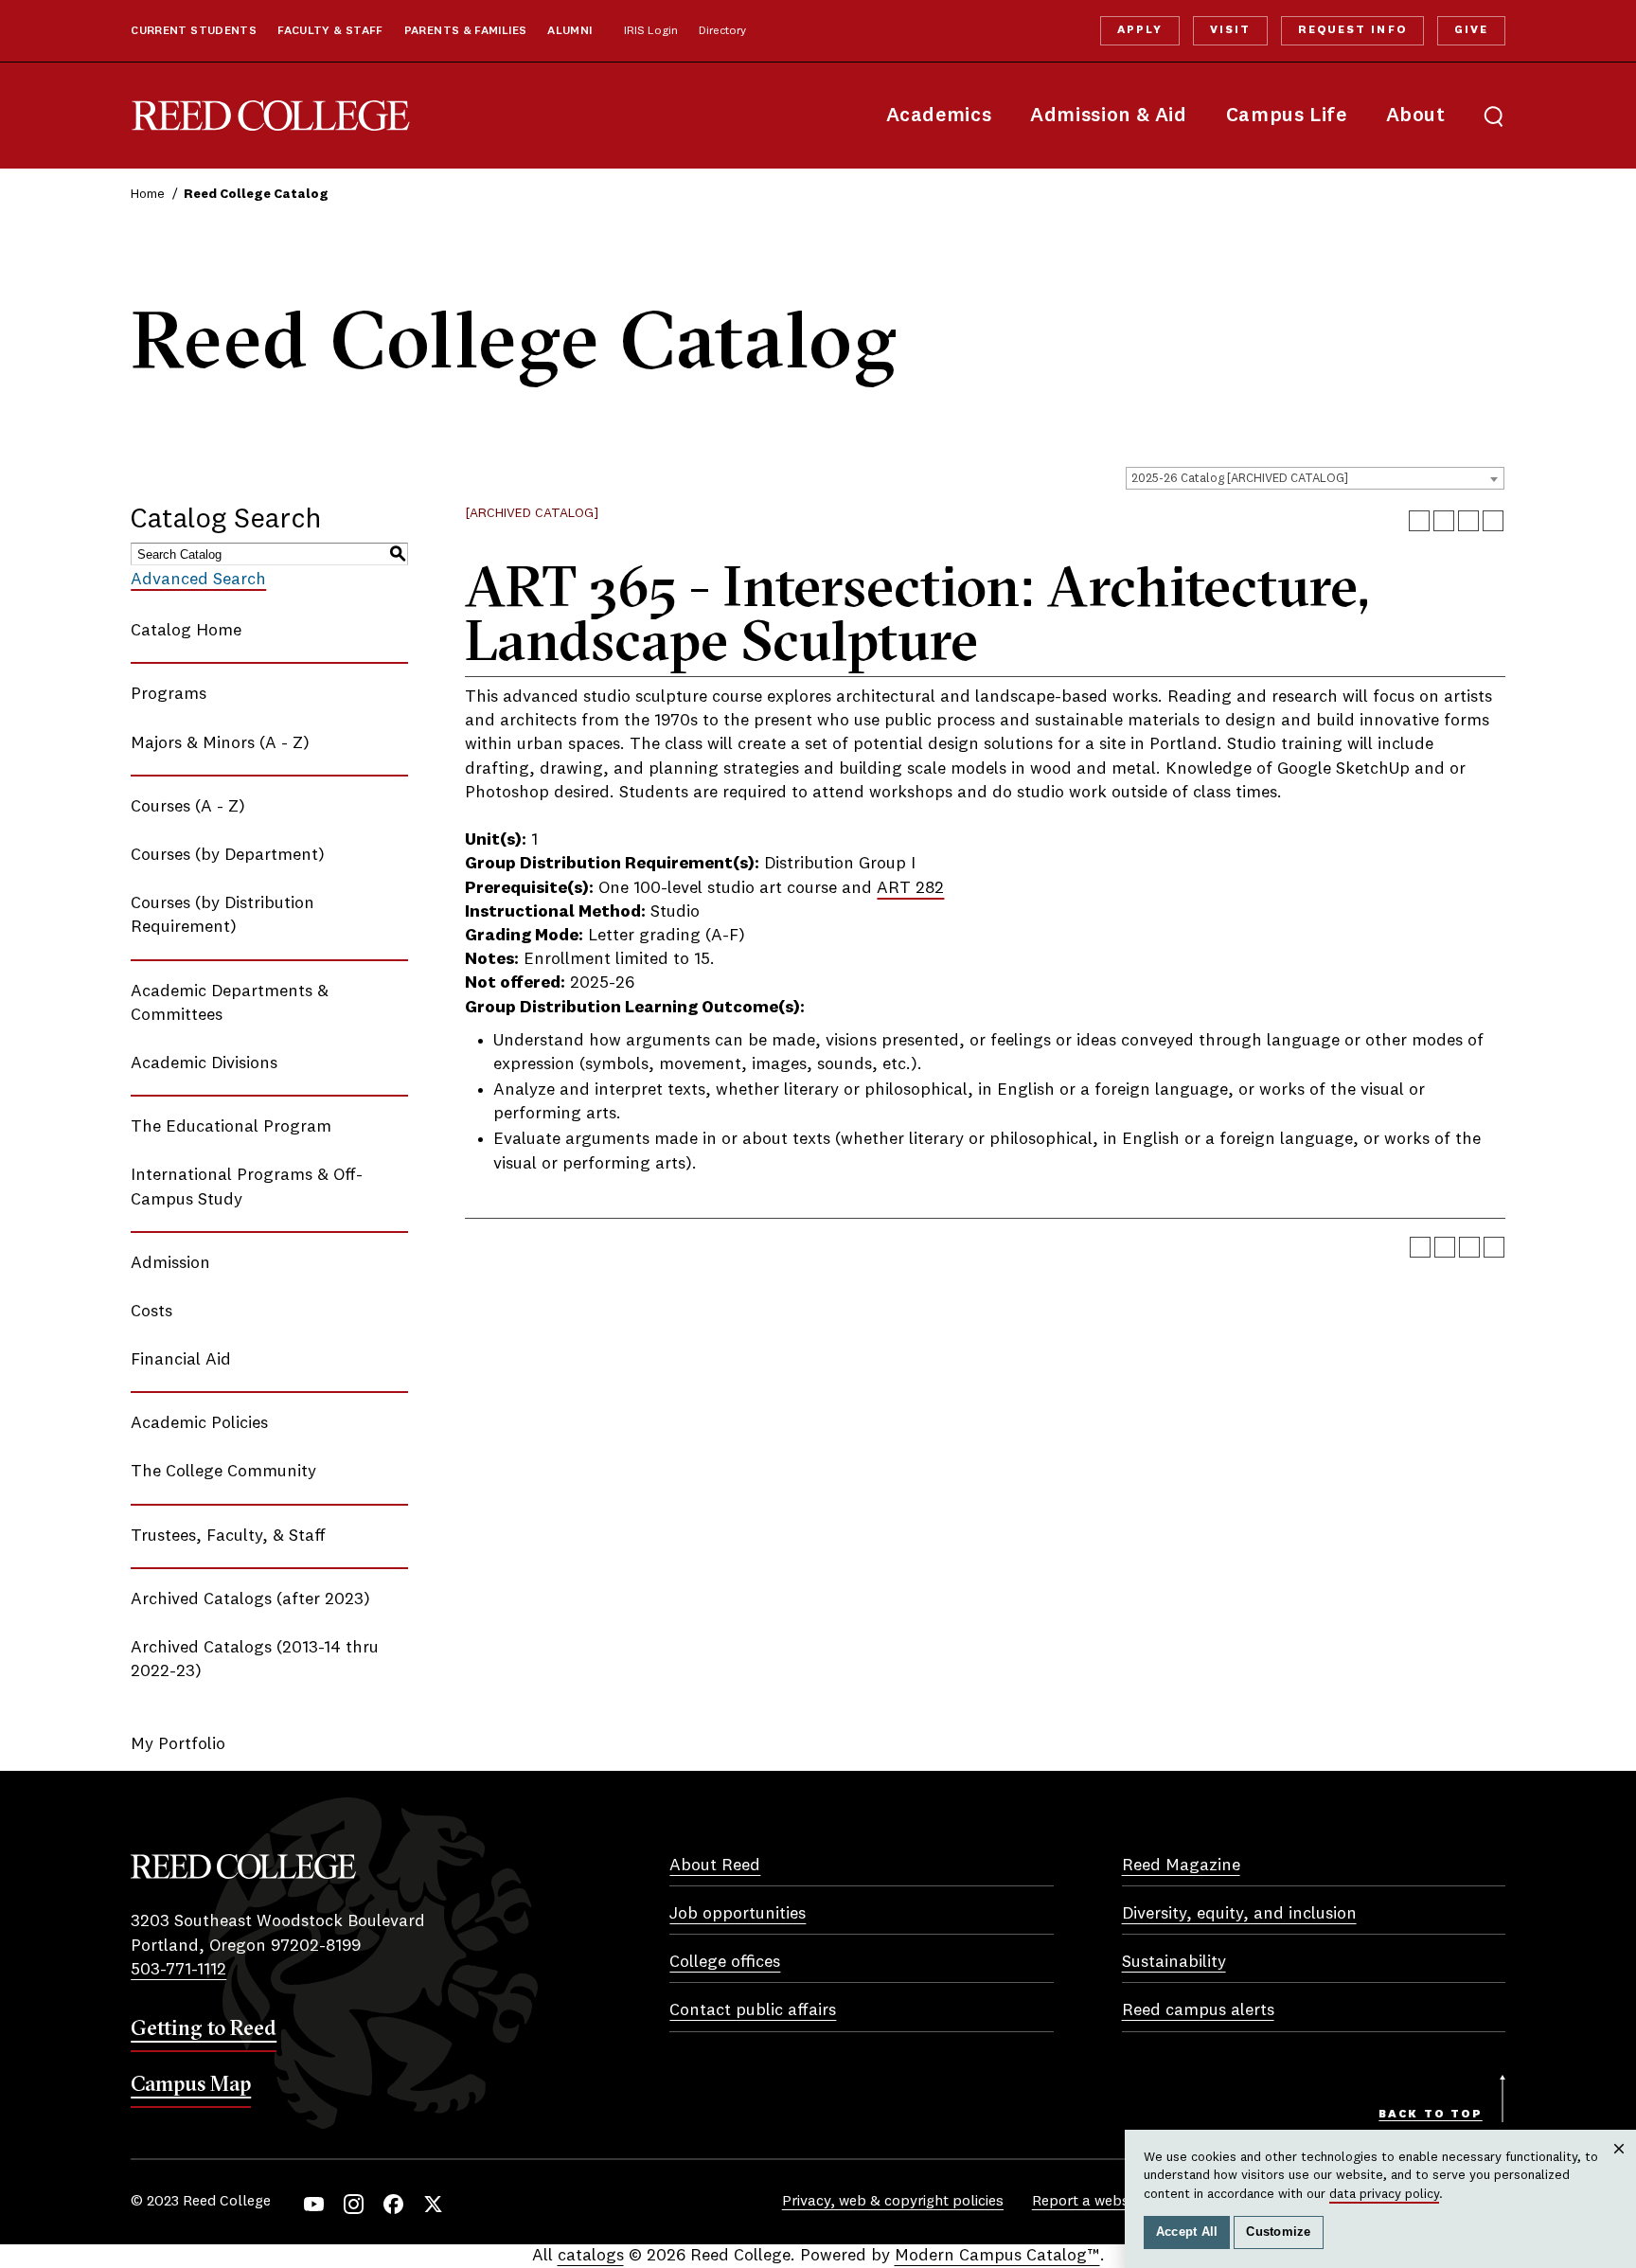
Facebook (393, 2204)
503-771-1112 (178, 1970)
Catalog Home (186, 631)
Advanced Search (198, 580)
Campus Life (1287, 116)
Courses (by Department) (228, 855)
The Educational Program (231, 1127)
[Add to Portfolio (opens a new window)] (1419, 521)
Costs (151, 1312)
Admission (170, 1263)
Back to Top (1430, 2115)
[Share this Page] (1444, 521)
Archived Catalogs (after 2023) (250, 1599)
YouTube (314, 2204)
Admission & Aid (1108, 116)
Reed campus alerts (1198, 2010)
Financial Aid (181, 1360)
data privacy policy (1384, 2194)
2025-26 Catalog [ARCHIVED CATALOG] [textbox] (1240, 479)
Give (1471, 30)
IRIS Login (651, 31)
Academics (939, 116)
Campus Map (191, 2083)
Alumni (569, 31)
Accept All (1187, 2232)
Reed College (271, 116)
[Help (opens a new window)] (1493, 521)
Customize (1278, 2232)
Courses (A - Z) (188, 807)
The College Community (223, 1472)
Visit (1230, 30)
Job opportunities (738, 1914)
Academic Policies (199, 1423)
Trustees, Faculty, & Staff (228, 1536)
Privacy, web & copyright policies (893, 2202)
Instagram (354, 2204)
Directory (722, 31)
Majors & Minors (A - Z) (220, 743)
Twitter (433, 2204)
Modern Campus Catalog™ (997, 2256)
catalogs (591, 2256)
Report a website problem (1120, 2202)
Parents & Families (466, 31)
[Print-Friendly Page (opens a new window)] (1468, 521)
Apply (1140, 30)
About (1416, 116)
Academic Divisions (204, 1063)
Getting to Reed (204, 2027)
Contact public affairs (753, 2010)
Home (148, 194)
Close (1619, 2167)
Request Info (1352, 30)
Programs (169, 694)
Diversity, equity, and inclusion (1239, 1914)
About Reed (715, 1866)
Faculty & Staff (330, 31)
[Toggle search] (1494, 116)
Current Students (194, 31)
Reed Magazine (1181, 1866)
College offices (725, 1962)
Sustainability (1174, 1962)
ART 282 (910, 888)
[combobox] (1315, 478)
